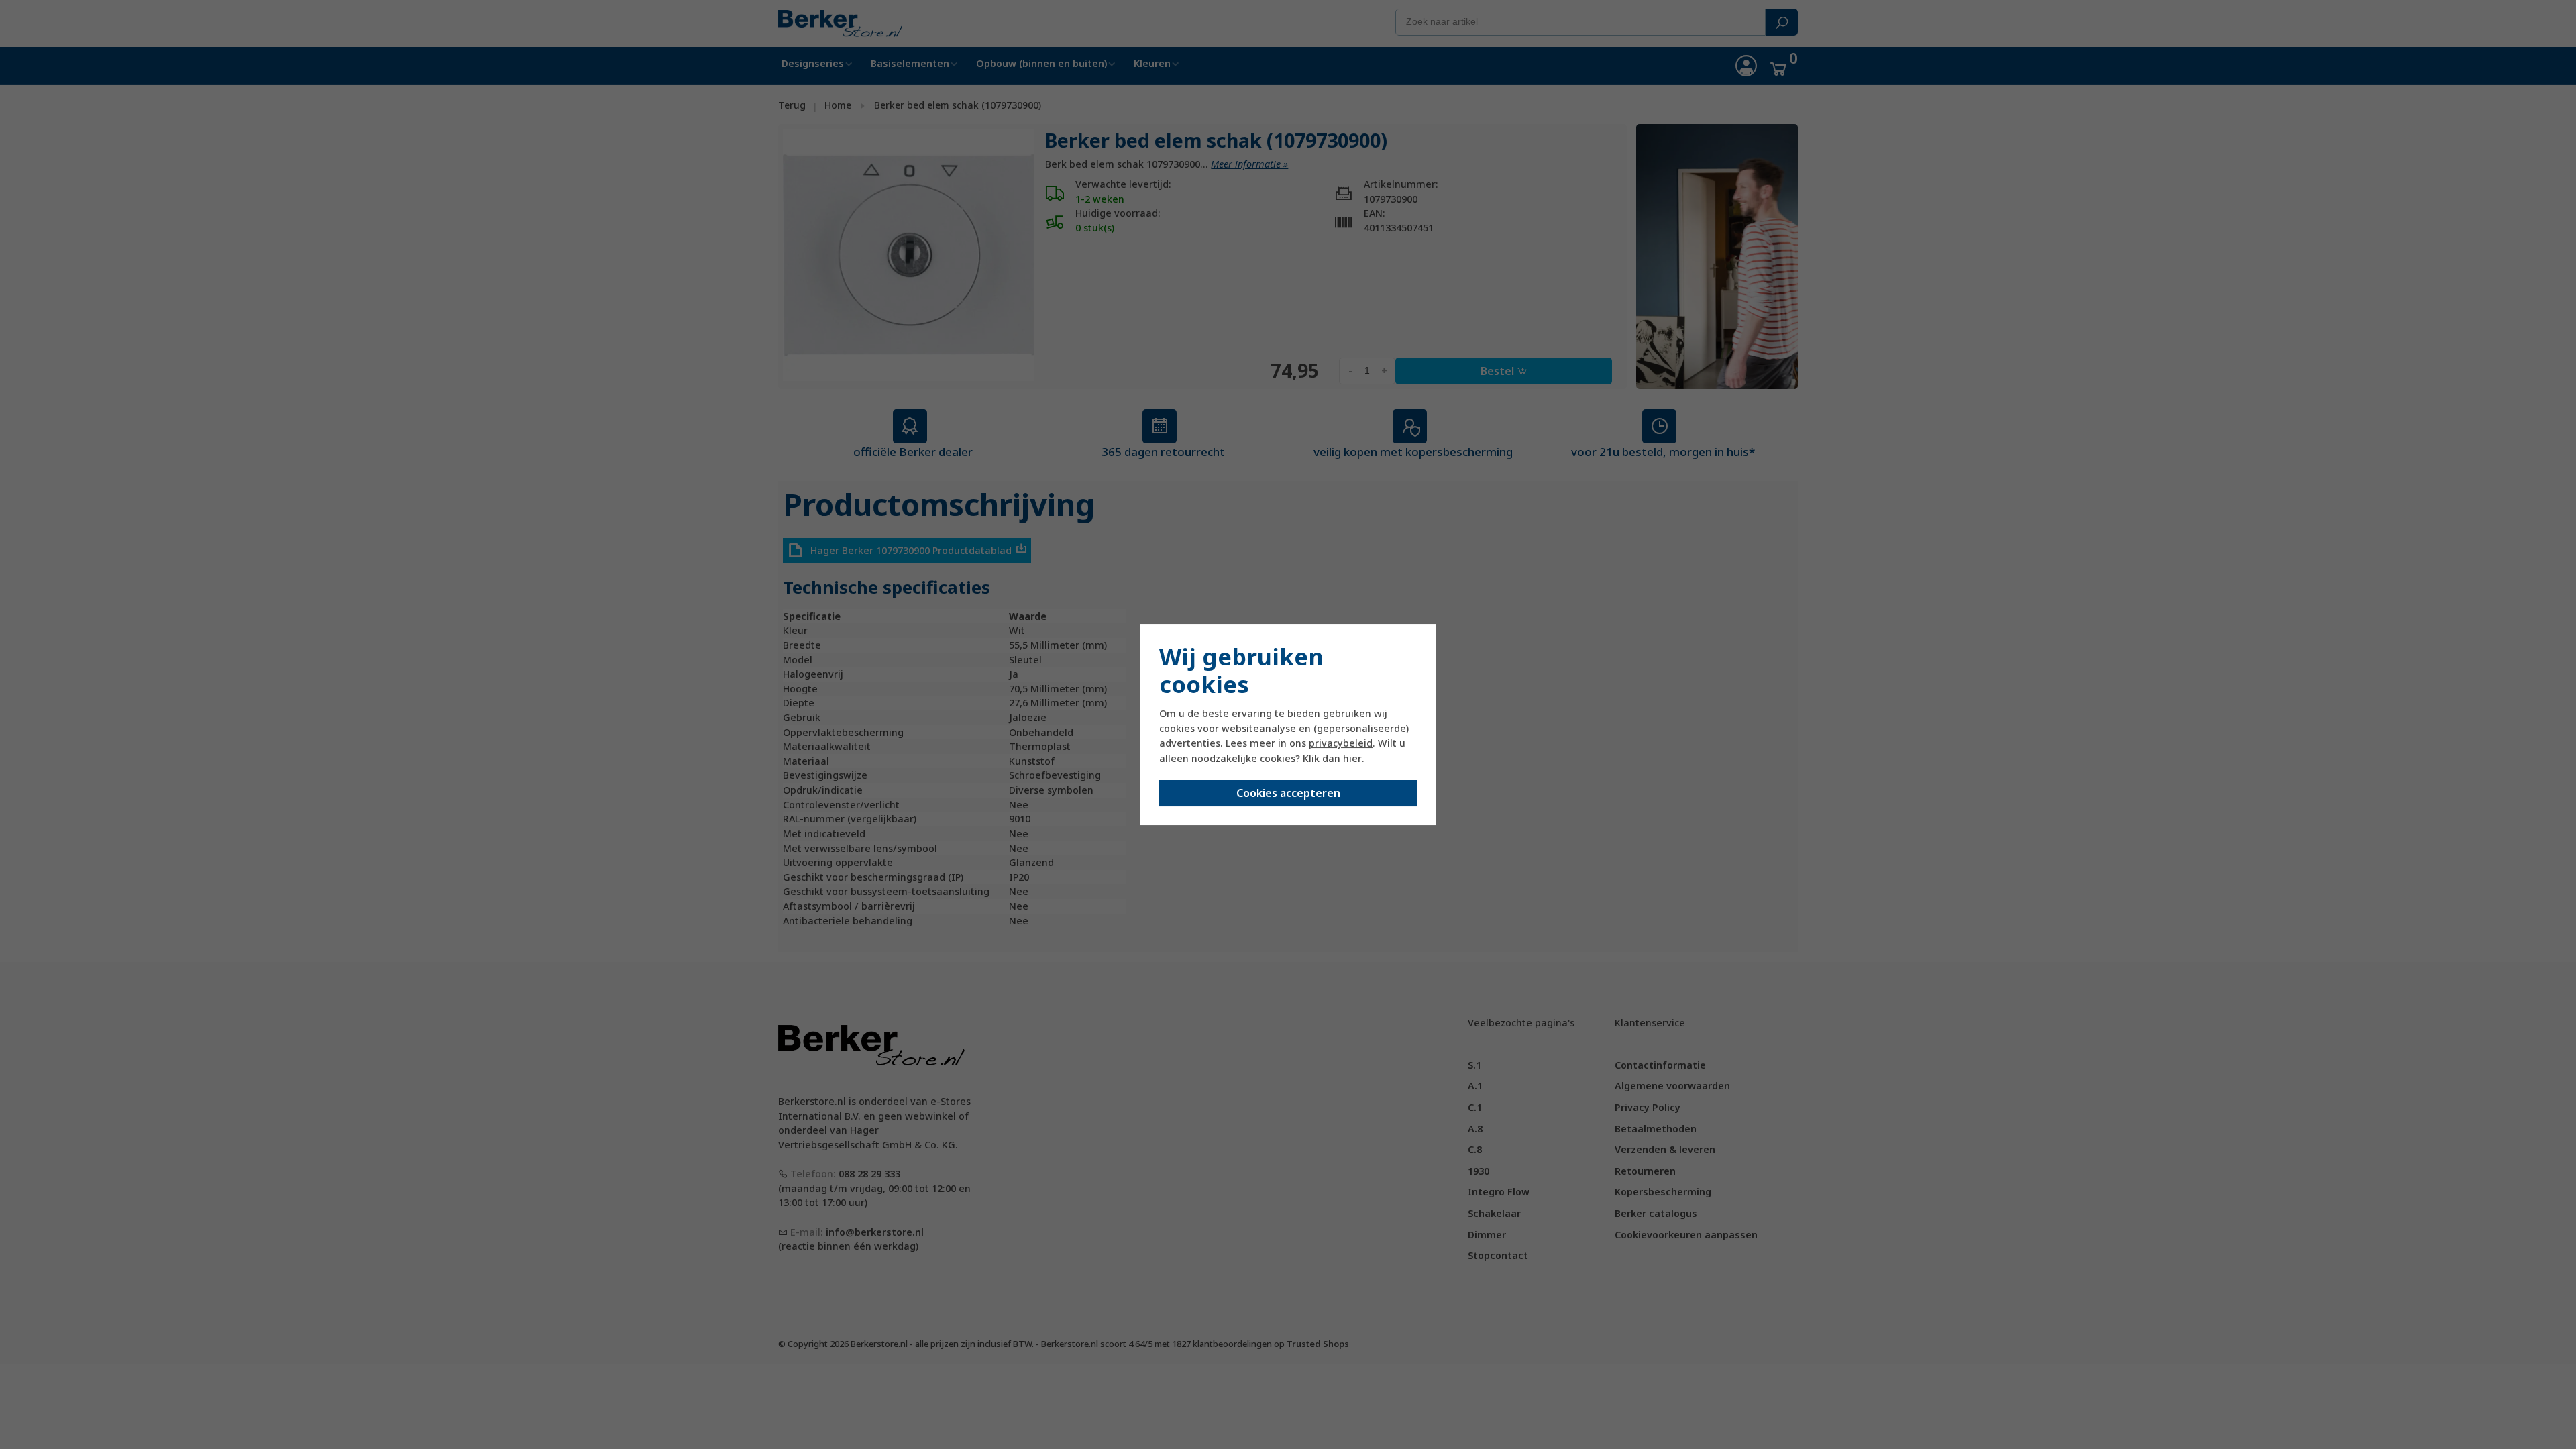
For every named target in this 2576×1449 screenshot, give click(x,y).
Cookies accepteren (1288, 793)
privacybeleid (1341, 743)
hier (1352, 758)
